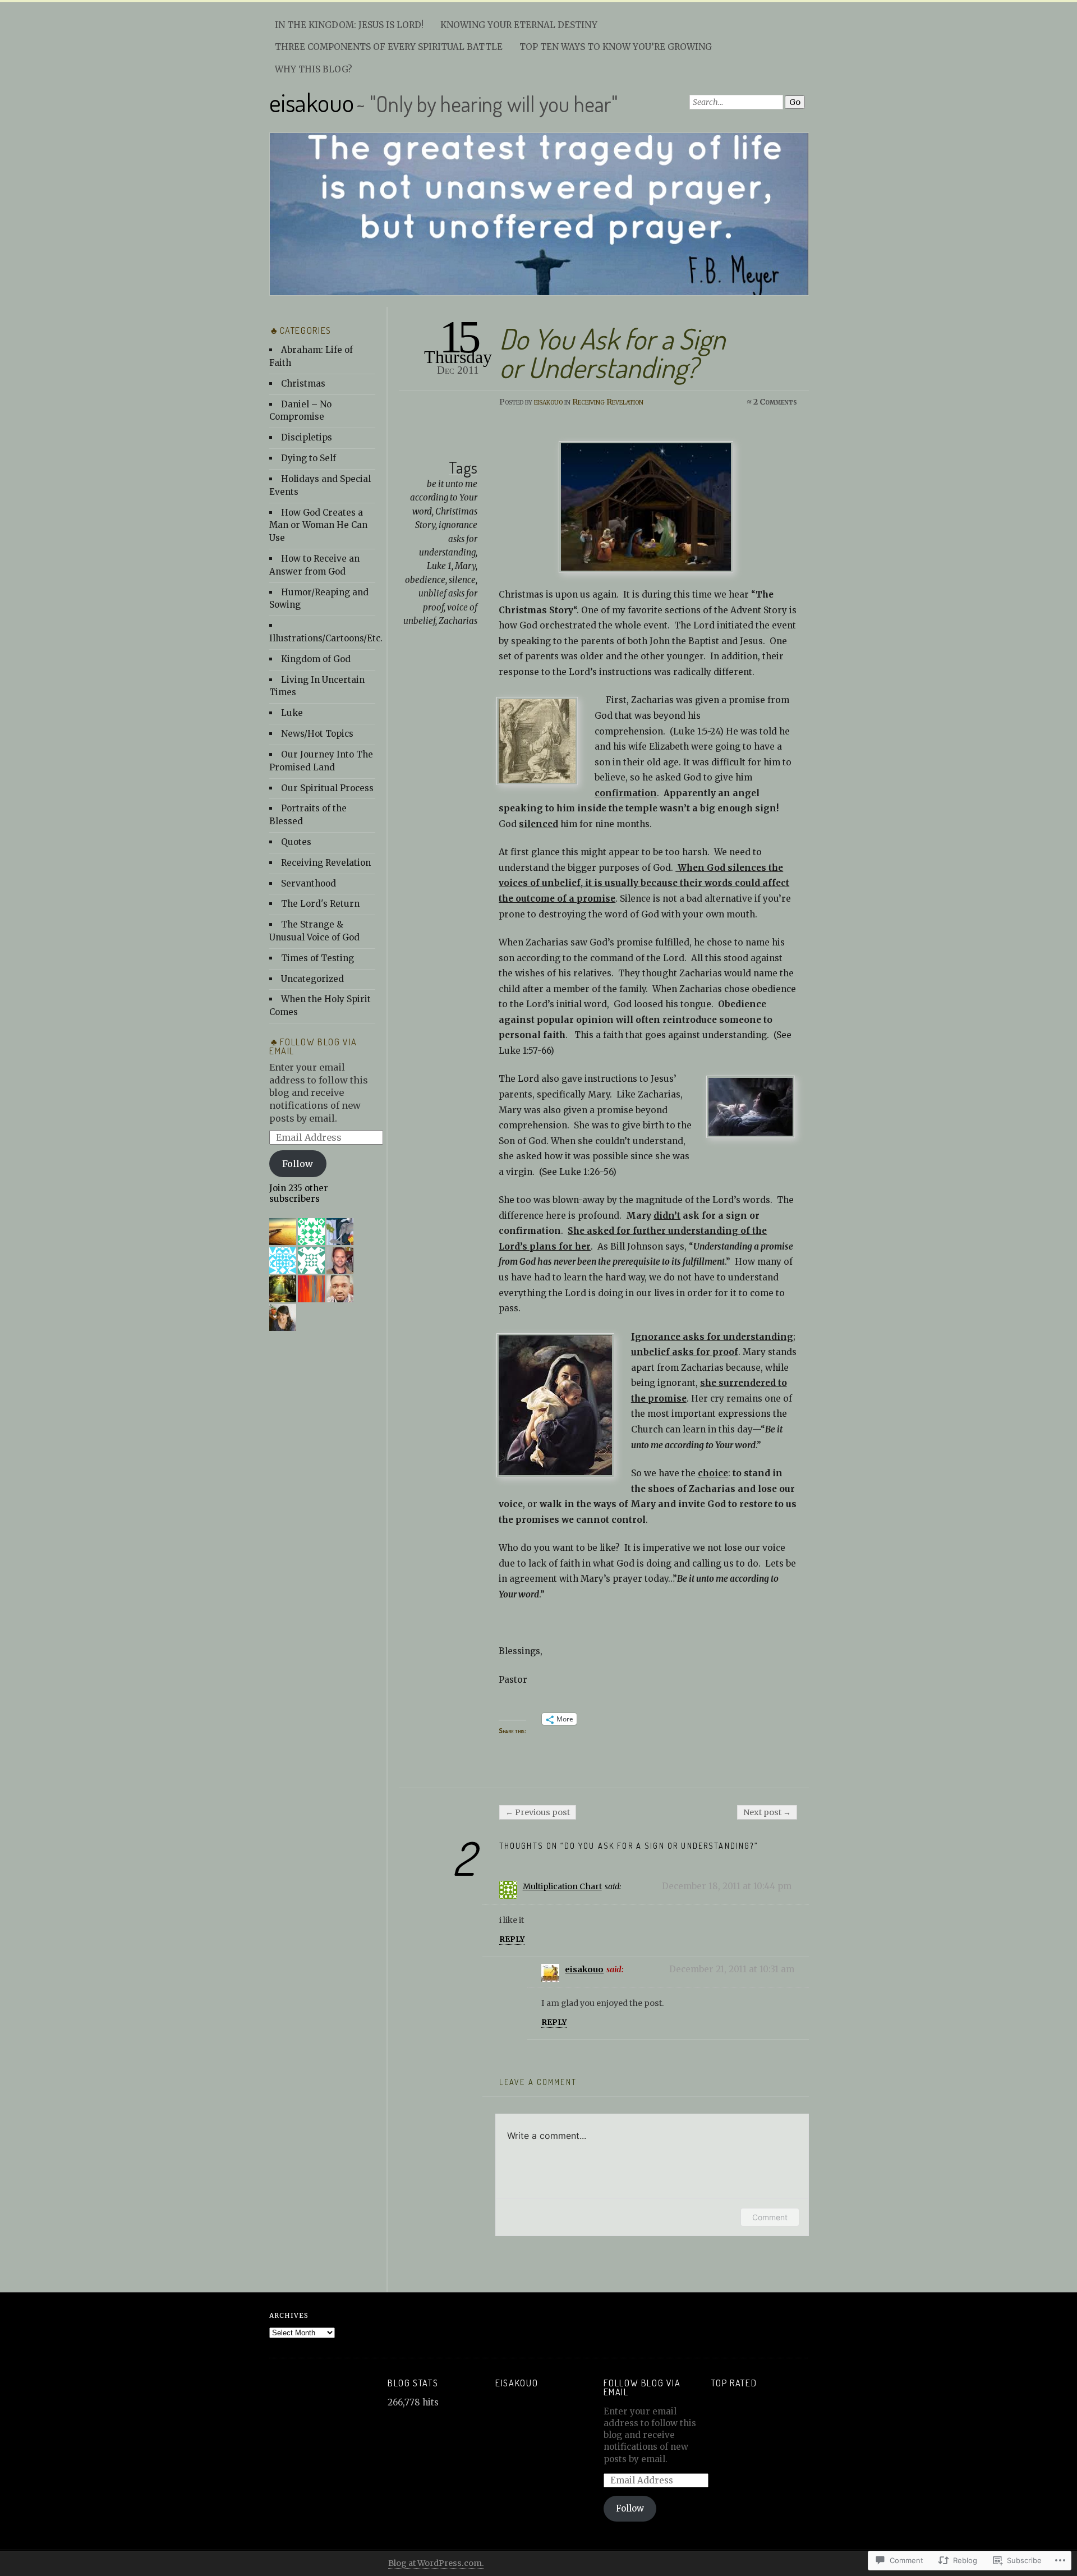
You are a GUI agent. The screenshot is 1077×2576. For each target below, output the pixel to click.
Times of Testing (317, 958)
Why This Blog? (314, 69)
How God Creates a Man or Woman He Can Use (318, 525)
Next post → (767, 1812)
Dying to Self (309, 458)
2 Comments (775, 402)
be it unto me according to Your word (444, 498)
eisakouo (312, 102)
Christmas (303, 384)
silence (462, 580)
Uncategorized (312, 979)
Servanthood (309, 883)
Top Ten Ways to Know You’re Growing (616, 47)
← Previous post (538, 1812)
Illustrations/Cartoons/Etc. (326, 638)
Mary (465, 566)
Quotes (296, 842)
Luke (292, 713)
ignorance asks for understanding (448, 539)
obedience (425, 580)
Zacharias (458, 621)
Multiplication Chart (562, 1886)
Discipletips (307, 437)
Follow (298, 1164)
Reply (512, 1939)
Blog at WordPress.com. (436, 2563)
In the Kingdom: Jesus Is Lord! (349, 25)
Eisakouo (517, 2383)
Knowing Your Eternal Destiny (519, 25)
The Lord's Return (320, 904)
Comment (770, 2217)
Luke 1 (439, 566)
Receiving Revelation (608, 402)
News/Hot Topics (317, 734)
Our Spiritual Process (327, 788)
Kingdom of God (316, 659)
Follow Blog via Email (313, 1046)
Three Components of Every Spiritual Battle (389, 47)
